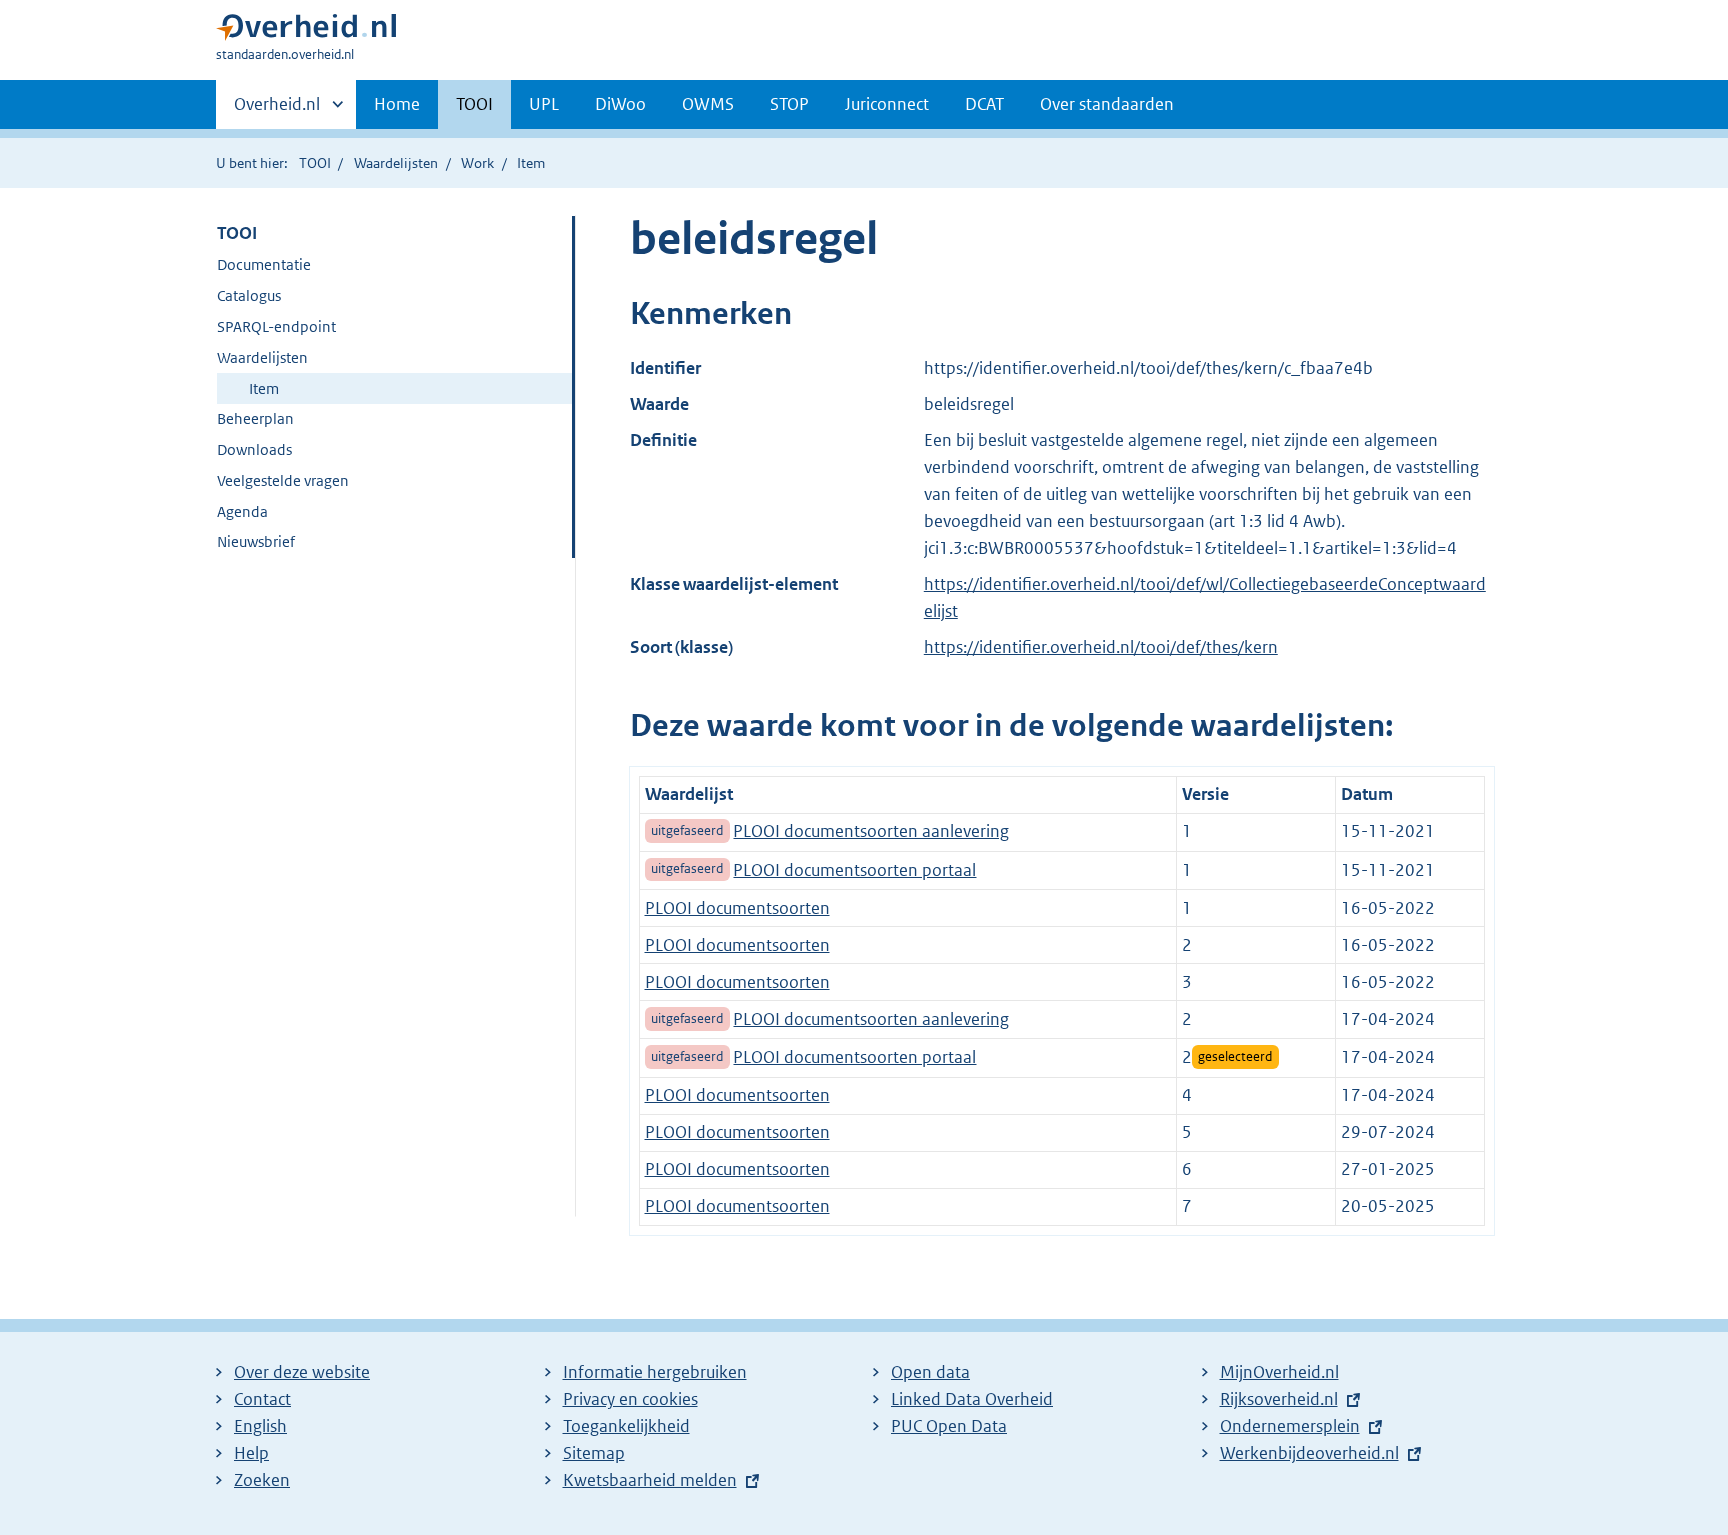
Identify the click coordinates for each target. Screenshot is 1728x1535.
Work (477, 163)
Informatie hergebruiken (655, 1372)
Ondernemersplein (1290, 1426)
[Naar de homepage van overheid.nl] (306, 31)
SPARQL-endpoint (276, 326)
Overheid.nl (277, 111)
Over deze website (302, 1372)
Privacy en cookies (630, 1399)
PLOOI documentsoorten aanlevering (871, 831)
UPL (544, 104)
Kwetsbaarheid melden (650, 1480)
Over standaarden (1107, 104)
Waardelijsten (396, 163)
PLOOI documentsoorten (737, 908)
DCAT (984, 104)
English (260, 1426)
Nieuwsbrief (256, 541)
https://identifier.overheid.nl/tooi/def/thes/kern (1101, 647)
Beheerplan (255, 418)
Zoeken (262, 1480)
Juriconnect (887, 104)
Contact (262, 1399)
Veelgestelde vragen (283, 480)
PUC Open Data (949, 1426)
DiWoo (620, 104)
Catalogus (249, 295)
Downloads (254, 449)
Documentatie (264, 264)
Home (397, 104)
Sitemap (594, 1453)
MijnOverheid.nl (1279, 1372)
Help (251, 1453)
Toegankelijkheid (626, 1426)
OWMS (708, 104)
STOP (789, 104)
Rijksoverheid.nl (1279, 1399)
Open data (930, 1372)
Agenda (242, 511)
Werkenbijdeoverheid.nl (1309, 1453)
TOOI (474, 104)
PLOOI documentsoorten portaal (854, 870)
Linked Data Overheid (972, 1399)
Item (264, 388)
